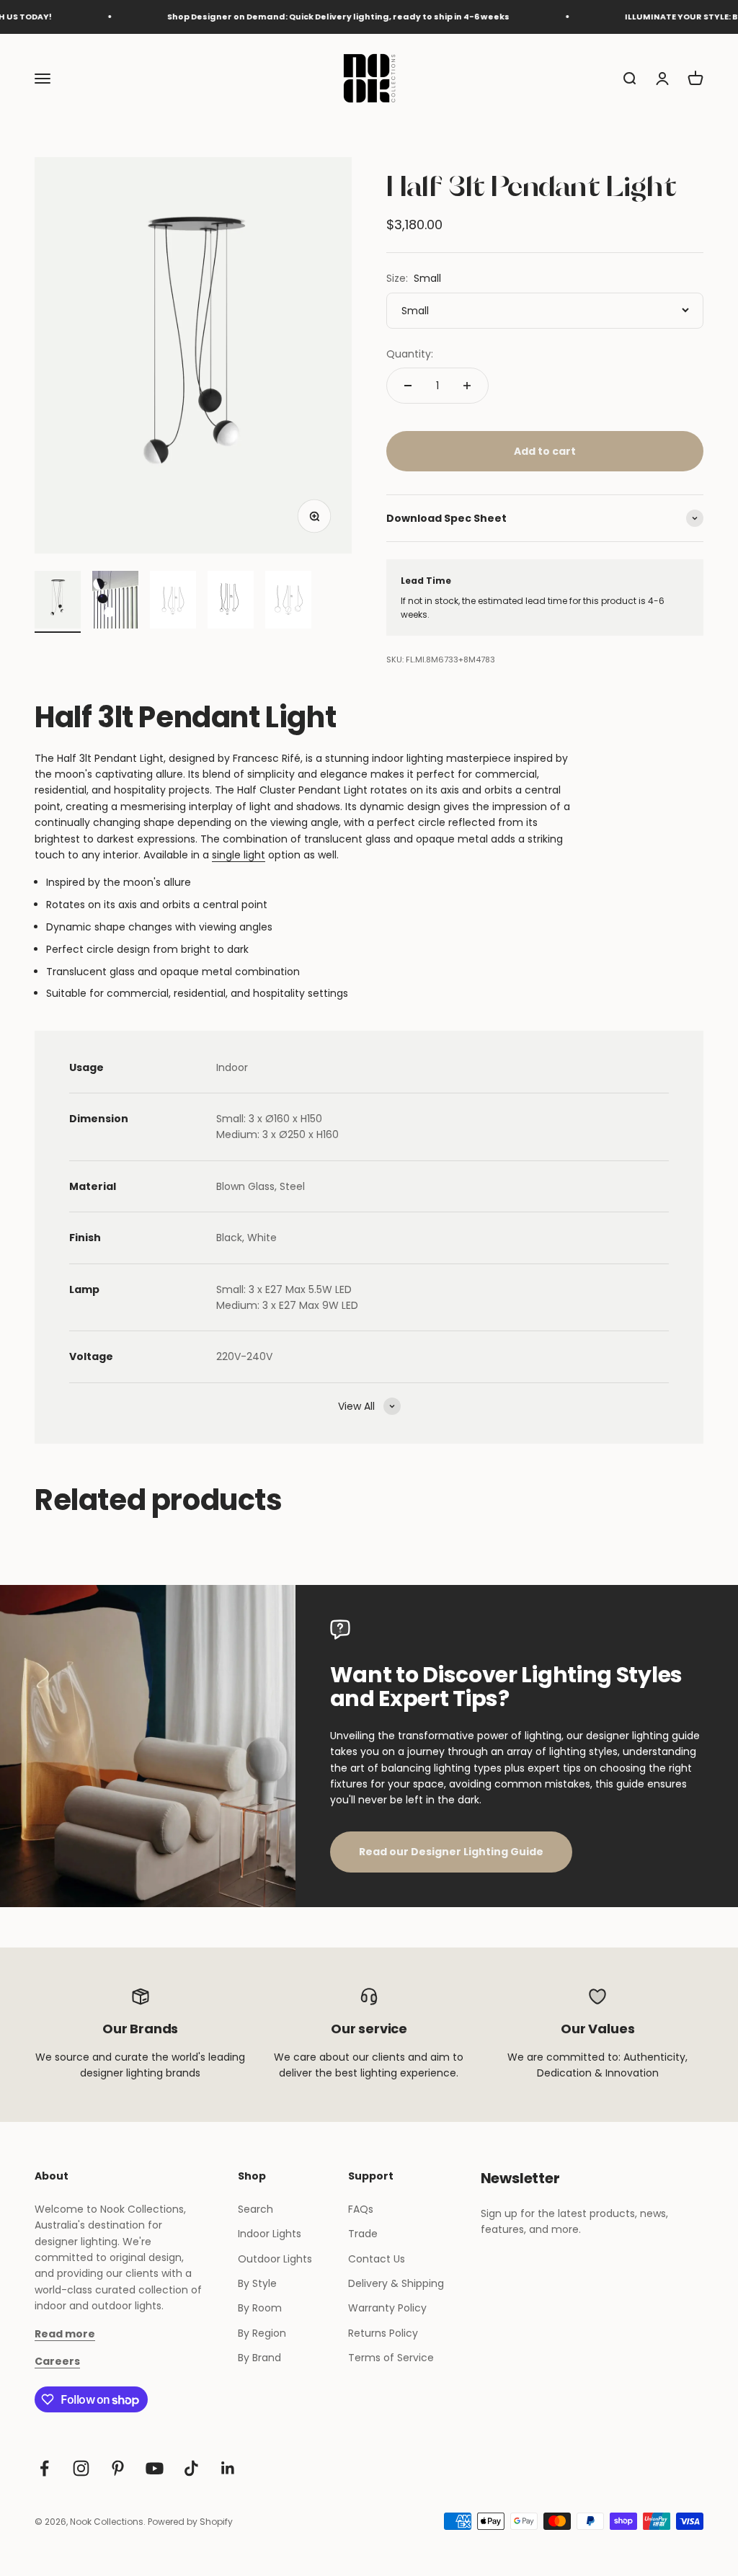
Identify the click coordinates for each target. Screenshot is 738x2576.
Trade (363, 2234)
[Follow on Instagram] (81, 2468)
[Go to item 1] (58, 602)
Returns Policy (383, 2333)
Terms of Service (391, 2358)
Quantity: (410, 354)
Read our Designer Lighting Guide (451, 1852)
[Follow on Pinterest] (118, 2468)
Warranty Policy (387, 2308)
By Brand (259, 2358)
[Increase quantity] (467, 386)
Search (255, 2209)
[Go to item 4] (231, 602)
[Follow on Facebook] (44, 2468)
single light (239, 855)
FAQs (361, 2209)
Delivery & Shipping (396, 2283)
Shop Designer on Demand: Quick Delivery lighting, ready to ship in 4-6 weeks (308, 17)
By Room (260, 2308)
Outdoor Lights (275, 2259)
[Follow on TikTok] (191, 2468)
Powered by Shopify (190, 2522)
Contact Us (377, 2259)
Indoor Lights (270, 2234)
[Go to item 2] (115, 602)
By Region (262, 2333)
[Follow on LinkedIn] (228, 2468)
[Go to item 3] (173, 602)
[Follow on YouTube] (155, 2468)
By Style (257, 2283)
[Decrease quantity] (408, 386)
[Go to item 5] (288, 602)
